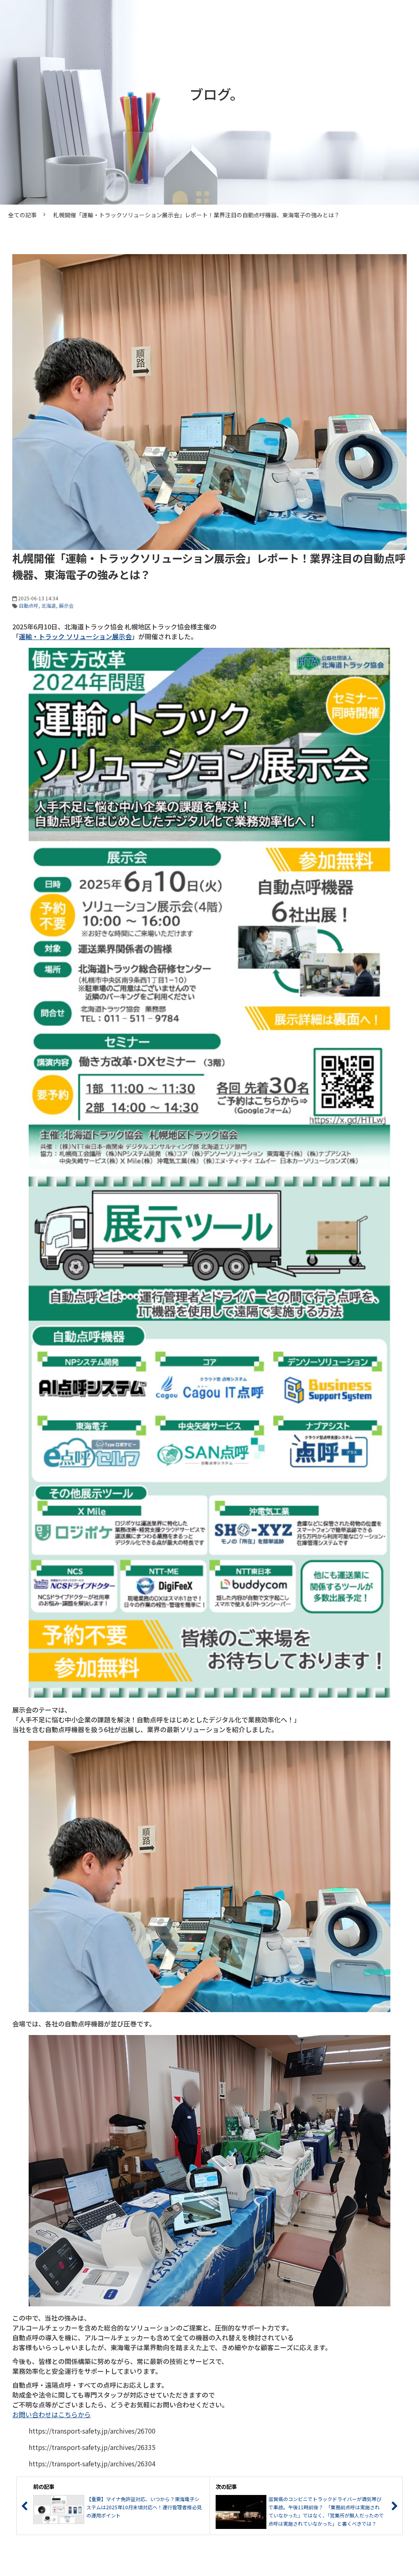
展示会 (66, 605)
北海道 (49, 605)
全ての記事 (23, 215)
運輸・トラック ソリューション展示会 (75, 636)
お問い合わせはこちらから (52, 2414)
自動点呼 (29, 605)
